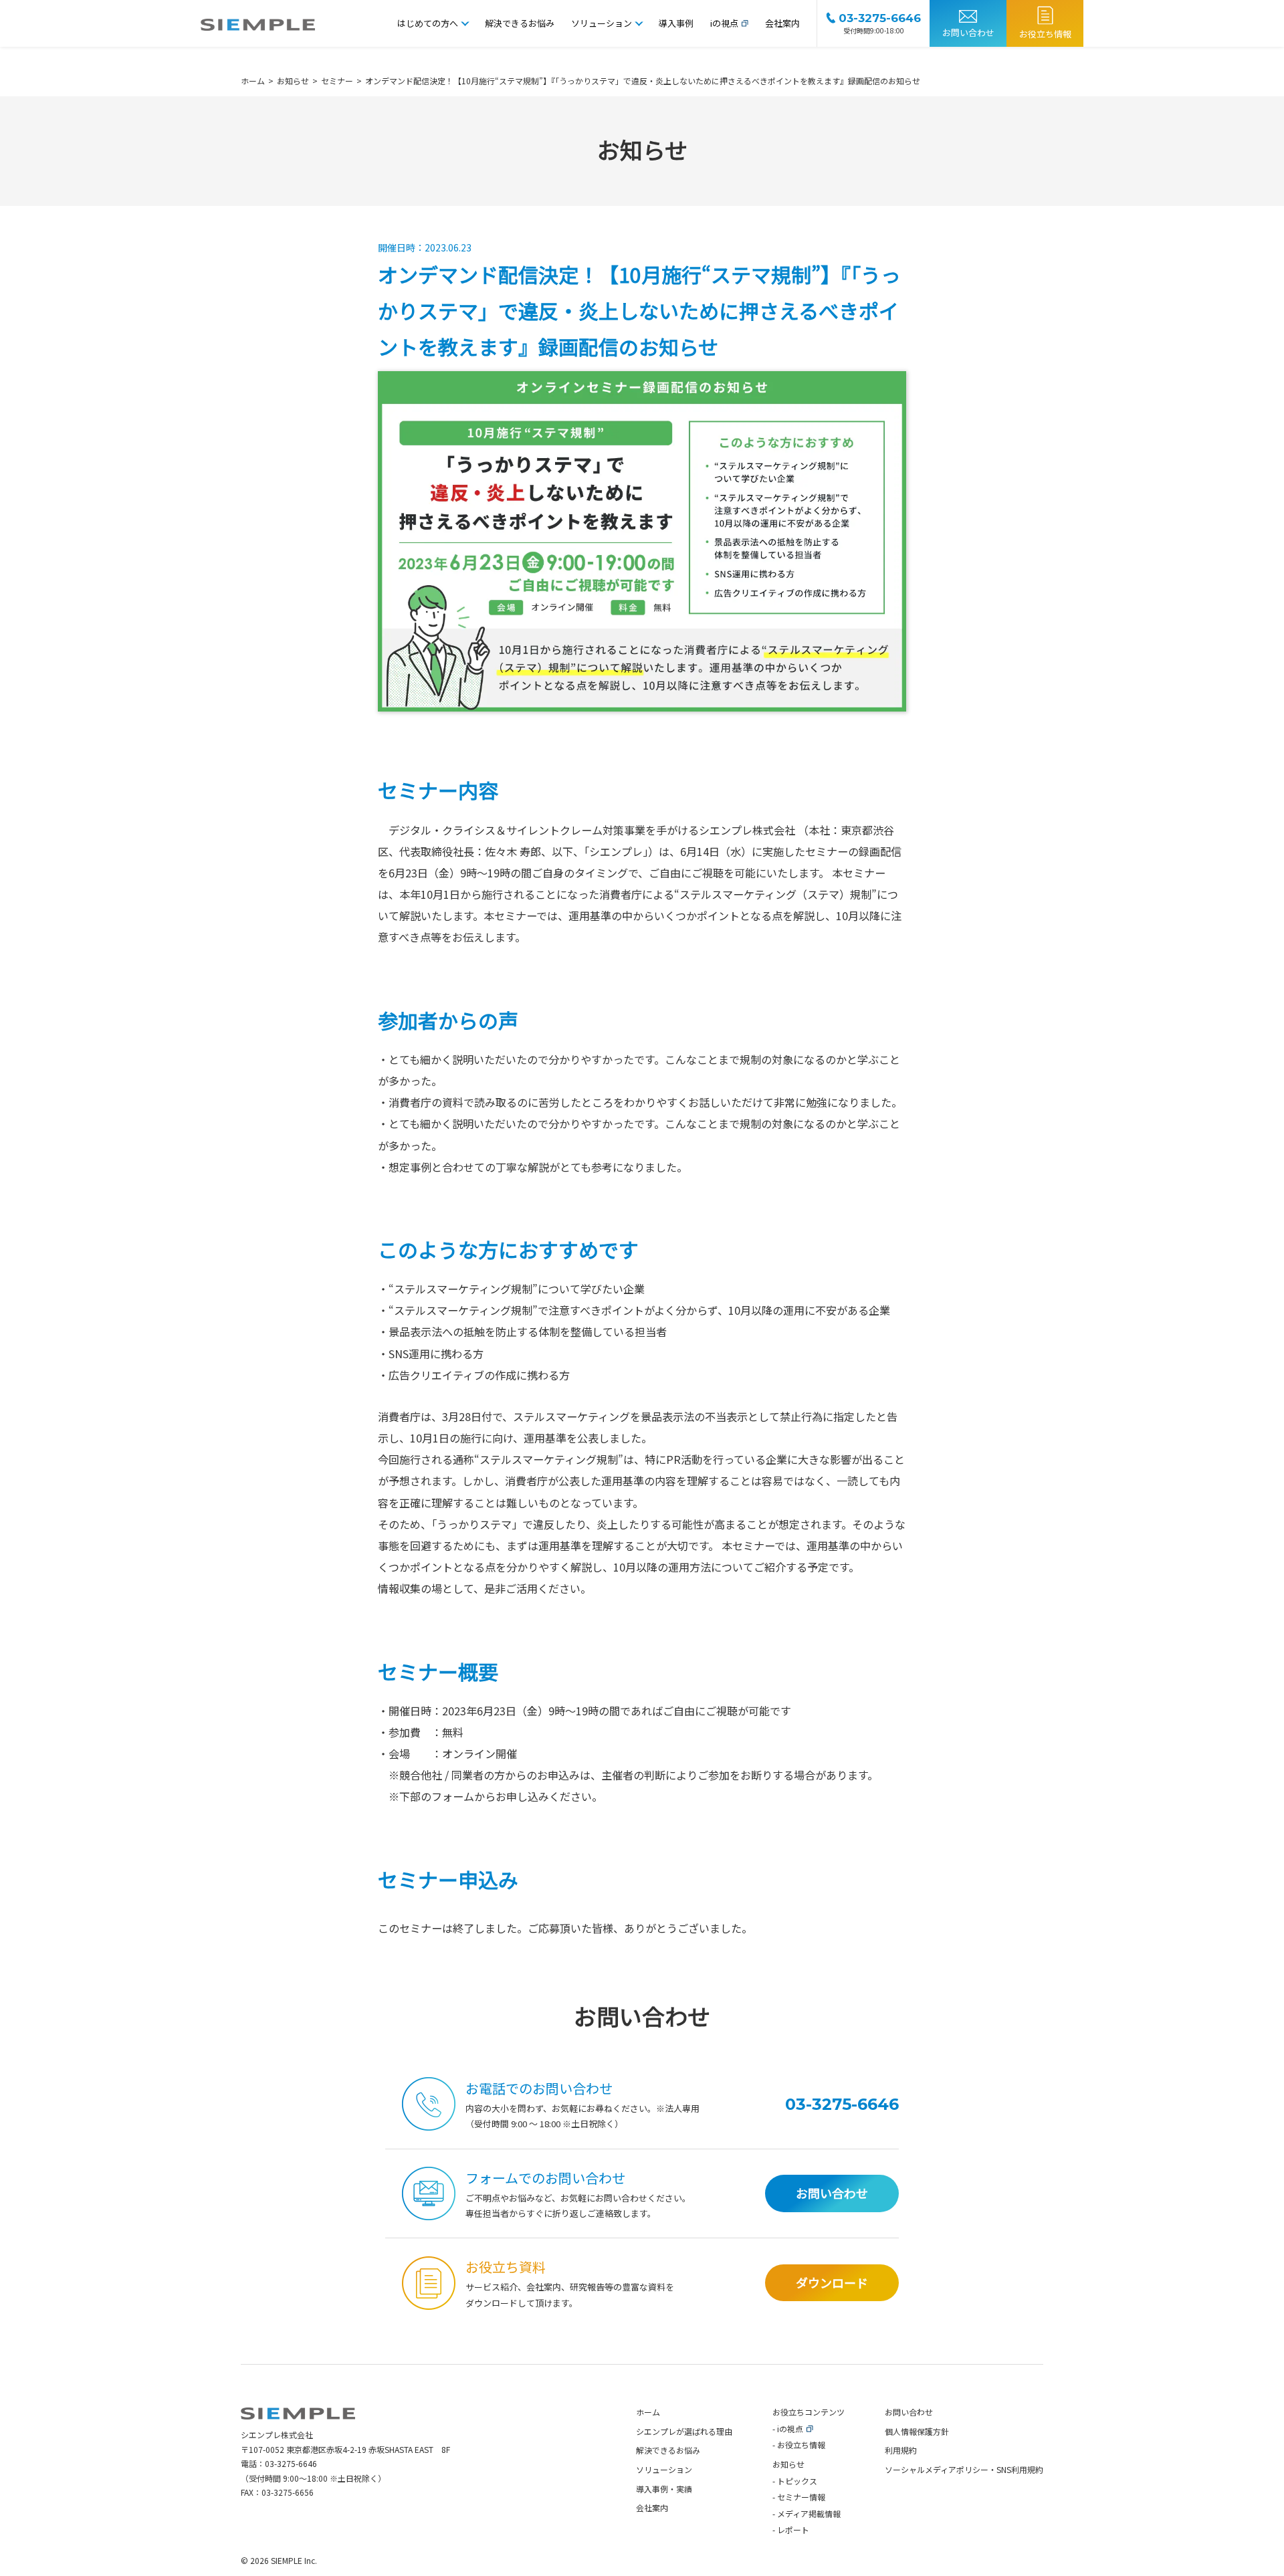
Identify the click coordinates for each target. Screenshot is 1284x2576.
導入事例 (676, 23)
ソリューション (602, 23)
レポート (793, 2530)
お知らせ (788, 2464)
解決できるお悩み (520, 23)
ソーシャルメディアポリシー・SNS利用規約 (964, 2469)
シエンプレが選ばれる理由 (684, 2431)
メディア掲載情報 (809, 2513)
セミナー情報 (801, 2497)
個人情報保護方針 (917, 2431)
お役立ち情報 (1045, 34)
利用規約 (901, 2450)
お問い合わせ (968, 32)
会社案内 (782, 23)
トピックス (797, 2481)
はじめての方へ (428, 23)
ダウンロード (832, 2282)
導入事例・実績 (664, 2489)
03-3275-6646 (291, 2463)
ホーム (648, 2412)
